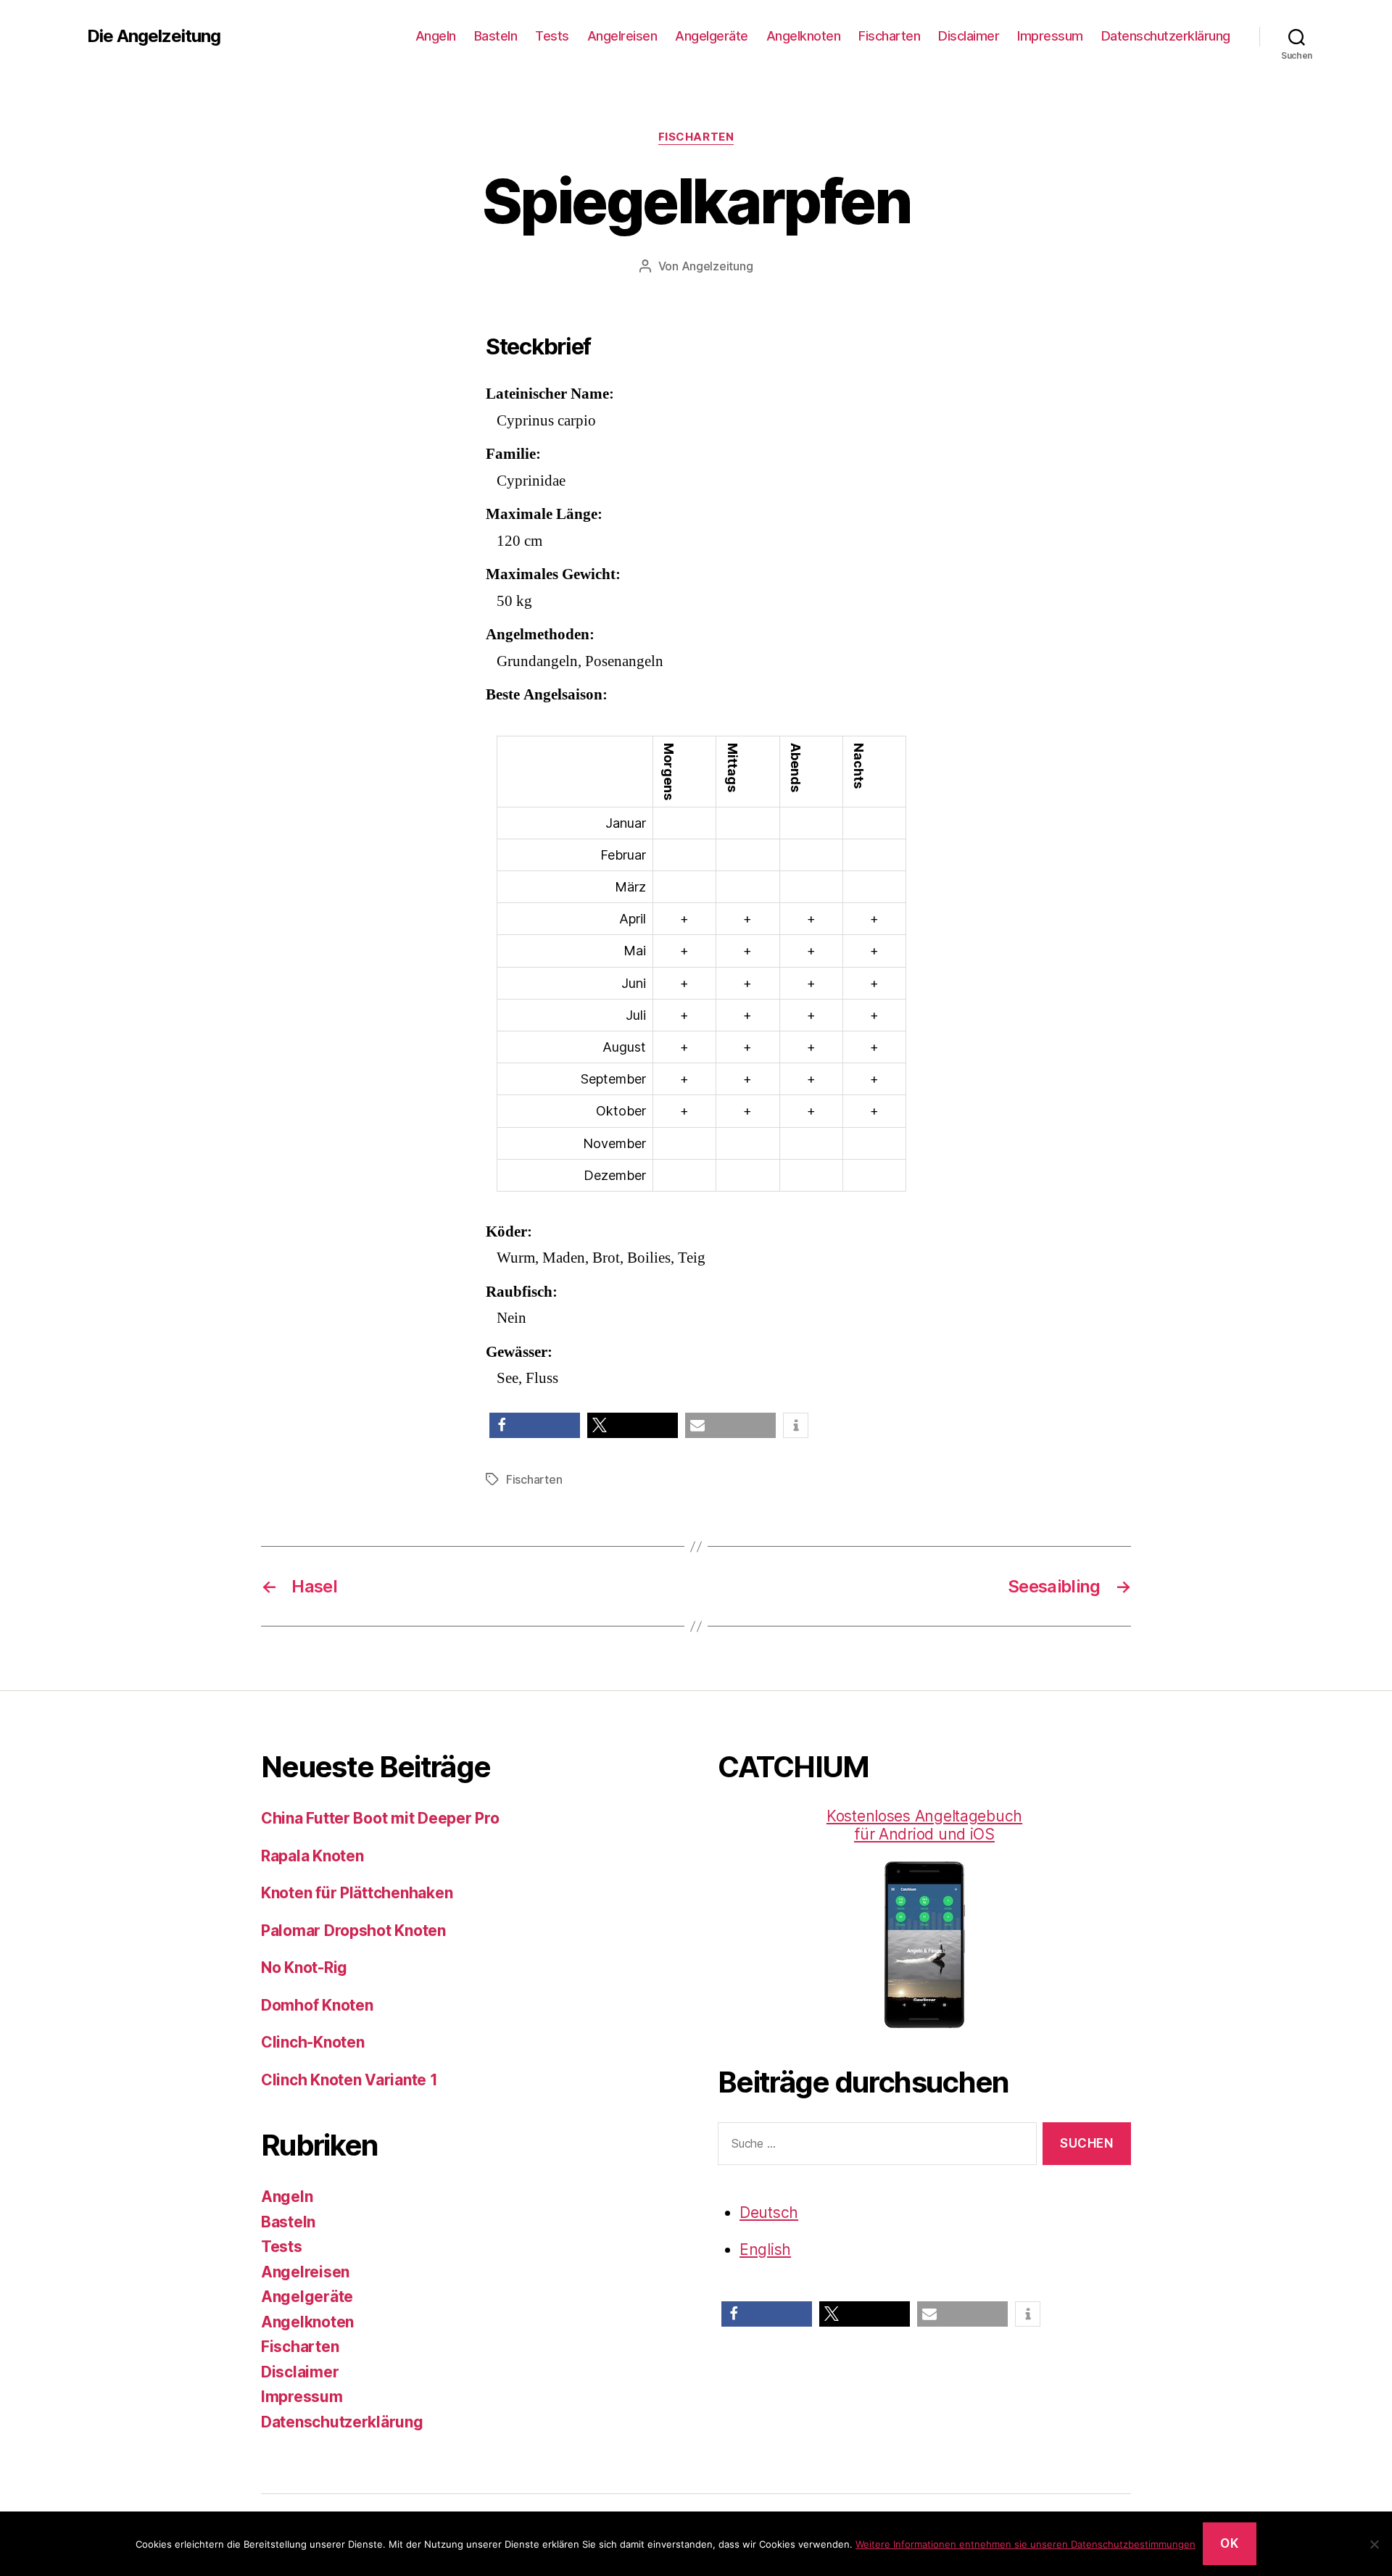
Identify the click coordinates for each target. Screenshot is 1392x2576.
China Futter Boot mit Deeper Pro (380, 1818)
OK (1229, 2543)
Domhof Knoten (317, 2005)
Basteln (496, 36)
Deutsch (769, 2213)
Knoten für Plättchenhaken (357, 1893)
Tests (552, 36)
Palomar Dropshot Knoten (353, 1931)
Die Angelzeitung (154, 36)
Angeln (436, 36)
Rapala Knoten (312, 1856)
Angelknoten (804, 36)
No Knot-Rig (304, 1968)
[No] (1374, 2544)
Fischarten (889, 36)
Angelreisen (622, 36)
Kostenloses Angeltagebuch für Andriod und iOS (924, 1825)
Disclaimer (969, 36)
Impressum (1050, 36)
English (765, 2249)
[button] (535, 1425)
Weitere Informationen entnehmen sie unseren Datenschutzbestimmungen (1026, 2544)
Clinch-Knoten (313, 2042)
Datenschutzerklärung (1166, 36)
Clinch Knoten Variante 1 (349, 2080)
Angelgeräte (712, 36)
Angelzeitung (717, 266)
